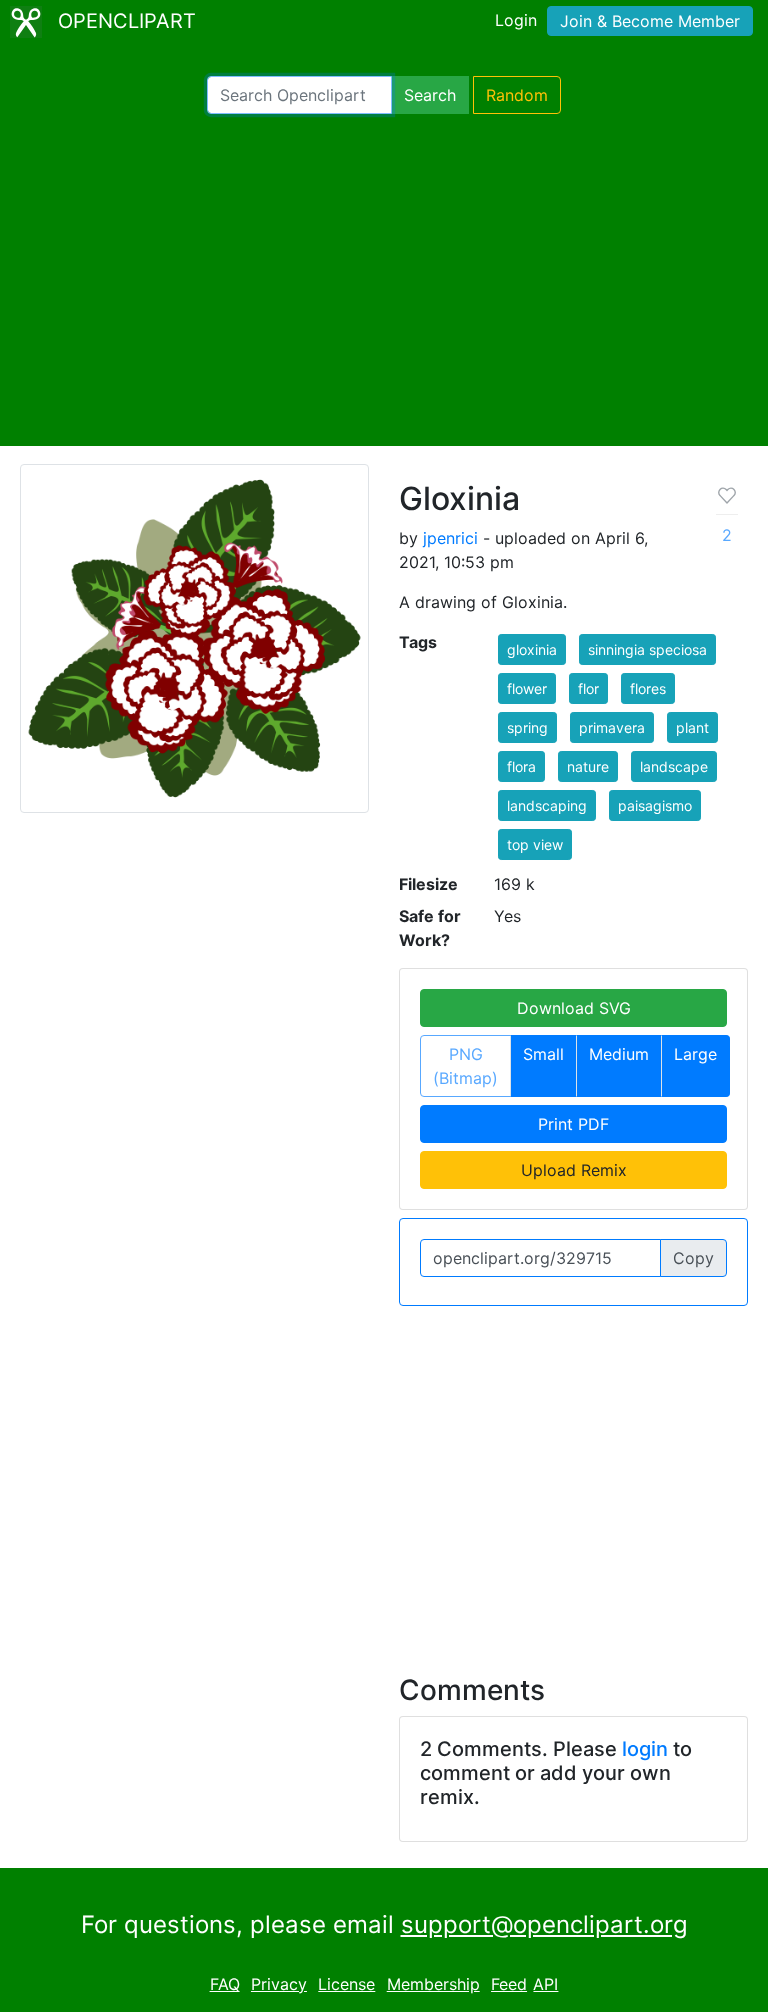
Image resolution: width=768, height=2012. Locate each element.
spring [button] (527, 727)
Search (430, 95)
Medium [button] (619, 1054)
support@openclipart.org (544, 1924)
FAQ (225, 1984)
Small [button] (543, 1054)
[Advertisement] (384, 280)
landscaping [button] (547, 805)
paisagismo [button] (655, 805)
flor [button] (588, 688)
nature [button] (588, 766)
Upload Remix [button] (574, 1170)
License (346, 1984)
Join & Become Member (650, 21)
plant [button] (692, 727)
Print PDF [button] (573, 1124)
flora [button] (521, 766)
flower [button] (527, 688)
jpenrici (450, 538)
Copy (693, 1258)
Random (517, 95)
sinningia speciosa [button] (647, 649)
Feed (509, 1984)
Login (516, 20)
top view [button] (535, 844)
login (645, 1749)
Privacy (279, 1984)
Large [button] (695, 1054)
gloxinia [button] (532, 649)
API (545, 1984)
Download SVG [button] (574, 1008)
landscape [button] (674, 766)
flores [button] (648, 688)
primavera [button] (612, 727)
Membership (433, 1984)
